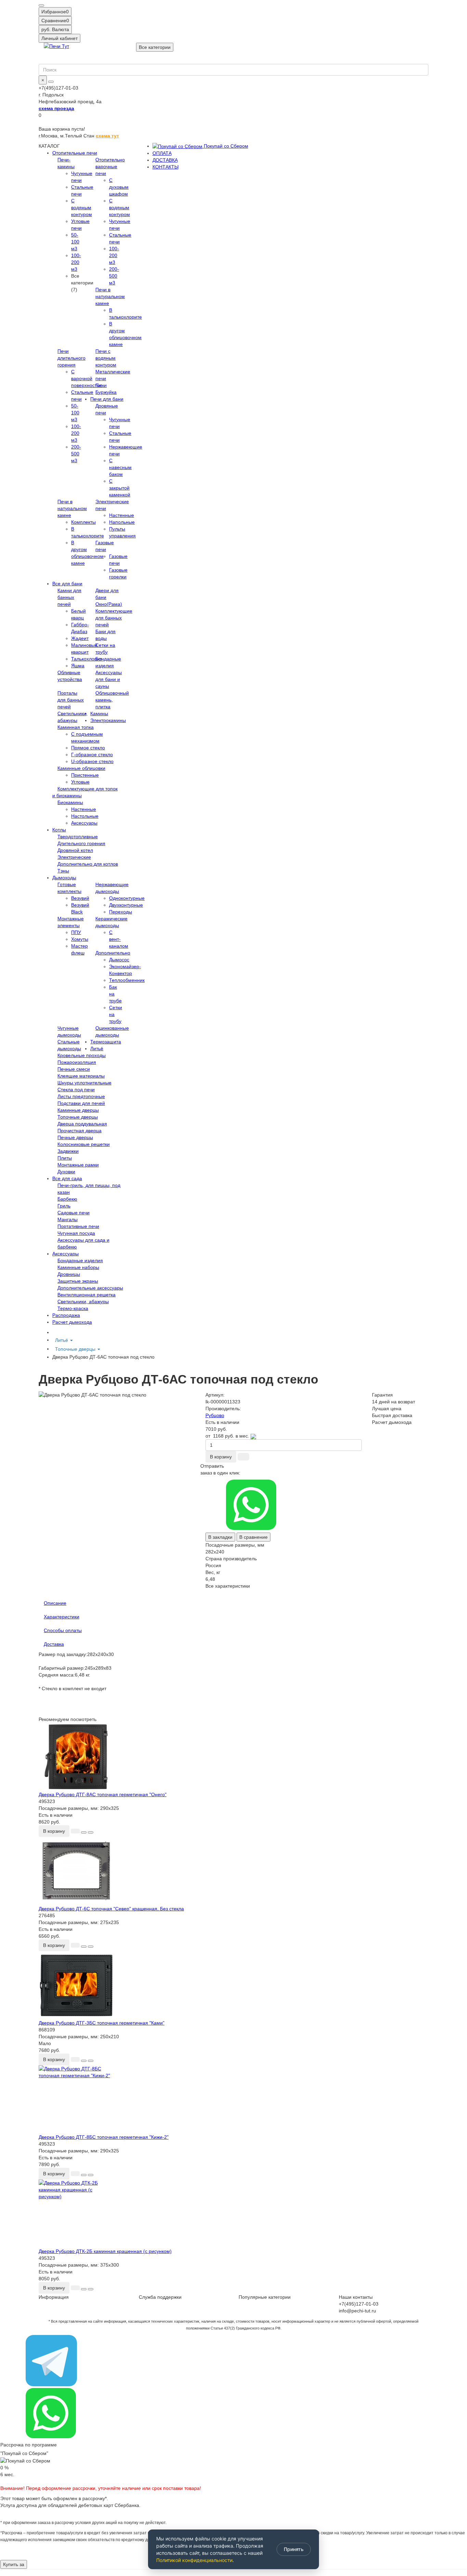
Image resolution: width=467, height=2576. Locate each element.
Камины (99, 713)
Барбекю (67, 1199)
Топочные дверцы (78, 1117)
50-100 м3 (75, 242)
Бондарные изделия (80, 1260)
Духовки (66, 1172)
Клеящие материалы (81, 1076)
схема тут (107, 136)
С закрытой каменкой (120, 488)
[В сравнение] (91, 1832)
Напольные (122, 522)
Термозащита (106, 1042)
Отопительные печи (75, 153)
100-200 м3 (76, 262)
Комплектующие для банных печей (114, 618)
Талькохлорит (86, 659)
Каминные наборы (78, 1267)
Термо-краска (73, 1308)
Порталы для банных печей (71, 700)
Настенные (122, 515)
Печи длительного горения (71, 358)
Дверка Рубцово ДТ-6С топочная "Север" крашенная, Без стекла (111, 1909)
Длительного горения (81, 843)
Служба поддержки (160, 2297)
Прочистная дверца (79, 1131)
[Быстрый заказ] (243, 1457)
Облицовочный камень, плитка (112, 700)
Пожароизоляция (77, 1062)
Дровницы (69, 1274)
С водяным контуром (82, 208)
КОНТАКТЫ (165, 167)
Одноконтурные (127, 898)
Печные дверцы (75, 1137)
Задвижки (68, 1151)
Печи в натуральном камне (110, 296)
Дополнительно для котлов (88, 864)
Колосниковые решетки (84, 1144)
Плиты (65, 1158)
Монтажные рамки (78, 1165)
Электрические (74, 857)
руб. (55, 29)
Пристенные (85, 775)
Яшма (78, 666)
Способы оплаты (63, 1630)
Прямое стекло (88, 748)
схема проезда (56, 108)
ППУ (76, 932)
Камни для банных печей (69, 597)
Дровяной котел (75, 850)
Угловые (80, 782)
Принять (294, 2549)
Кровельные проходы (82, 1055)
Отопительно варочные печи (110, 166)
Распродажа (66, 1315)
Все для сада (67, 1178)
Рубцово (215, 1415)
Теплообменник (127, 980)
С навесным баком (120, 467)
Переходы (121, 912)
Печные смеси (74, 1069)
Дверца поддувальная (82, 1124)
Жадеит (80, 638)
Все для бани (67, 584)
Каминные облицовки (81, 768)
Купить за (14, 2564)
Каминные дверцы (78, 1110)
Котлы (59, 830)
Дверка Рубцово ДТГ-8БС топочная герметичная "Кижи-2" (104, 2137)
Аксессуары (84, 823)
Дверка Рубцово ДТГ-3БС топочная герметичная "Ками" (102, 2023)
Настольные (85, 816)
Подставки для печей (81, 1103)
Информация (54, 2297)
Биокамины (70, 802)
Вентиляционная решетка (86, 1295)
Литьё (97, 1049)
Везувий (80, 898)
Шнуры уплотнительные (84, 1083)
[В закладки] (84, 1832)
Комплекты (83, 522)
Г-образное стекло (92, 755)
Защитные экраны (78, 1281)
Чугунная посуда (76, 1233)
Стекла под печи (76, 1090)
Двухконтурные (126, 905)
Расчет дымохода (72, 1322)
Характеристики (62, 1617)
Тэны (63, 871)
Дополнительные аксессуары (90, 1288)
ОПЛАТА (162, 153)
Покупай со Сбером (225, 146)
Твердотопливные (78, 837)
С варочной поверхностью (87, 378)
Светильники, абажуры (83, 1302)
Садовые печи (74, 1213)
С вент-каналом (119, 939)
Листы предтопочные (81, 1096)
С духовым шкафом (119, 187)
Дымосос (119, 960)
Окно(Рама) (109, 604)
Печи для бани (107, 399)
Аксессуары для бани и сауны (109, 679)
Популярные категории (265, 2297)
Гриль (64, 1206)
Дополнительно (113, 953)
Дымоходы (64, 878)
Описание (55, 1603)
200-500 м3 (114, 276)
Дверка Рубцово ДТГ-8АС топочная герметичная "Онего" (103, 1794)
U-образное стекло (92, 761)
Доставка (54, 1644)
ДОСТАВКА (165, 160)
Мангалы (68, 1219)
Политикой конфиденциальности (194, 2560)
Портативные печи (78, 1226)
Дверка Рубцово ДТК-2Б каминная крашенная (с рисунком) (105, 2251)
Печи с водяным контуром (106, 358)
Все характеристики (228, 1586)
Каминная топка (76, 727)
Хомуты (80, 939)
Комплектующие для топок (88, 789)
